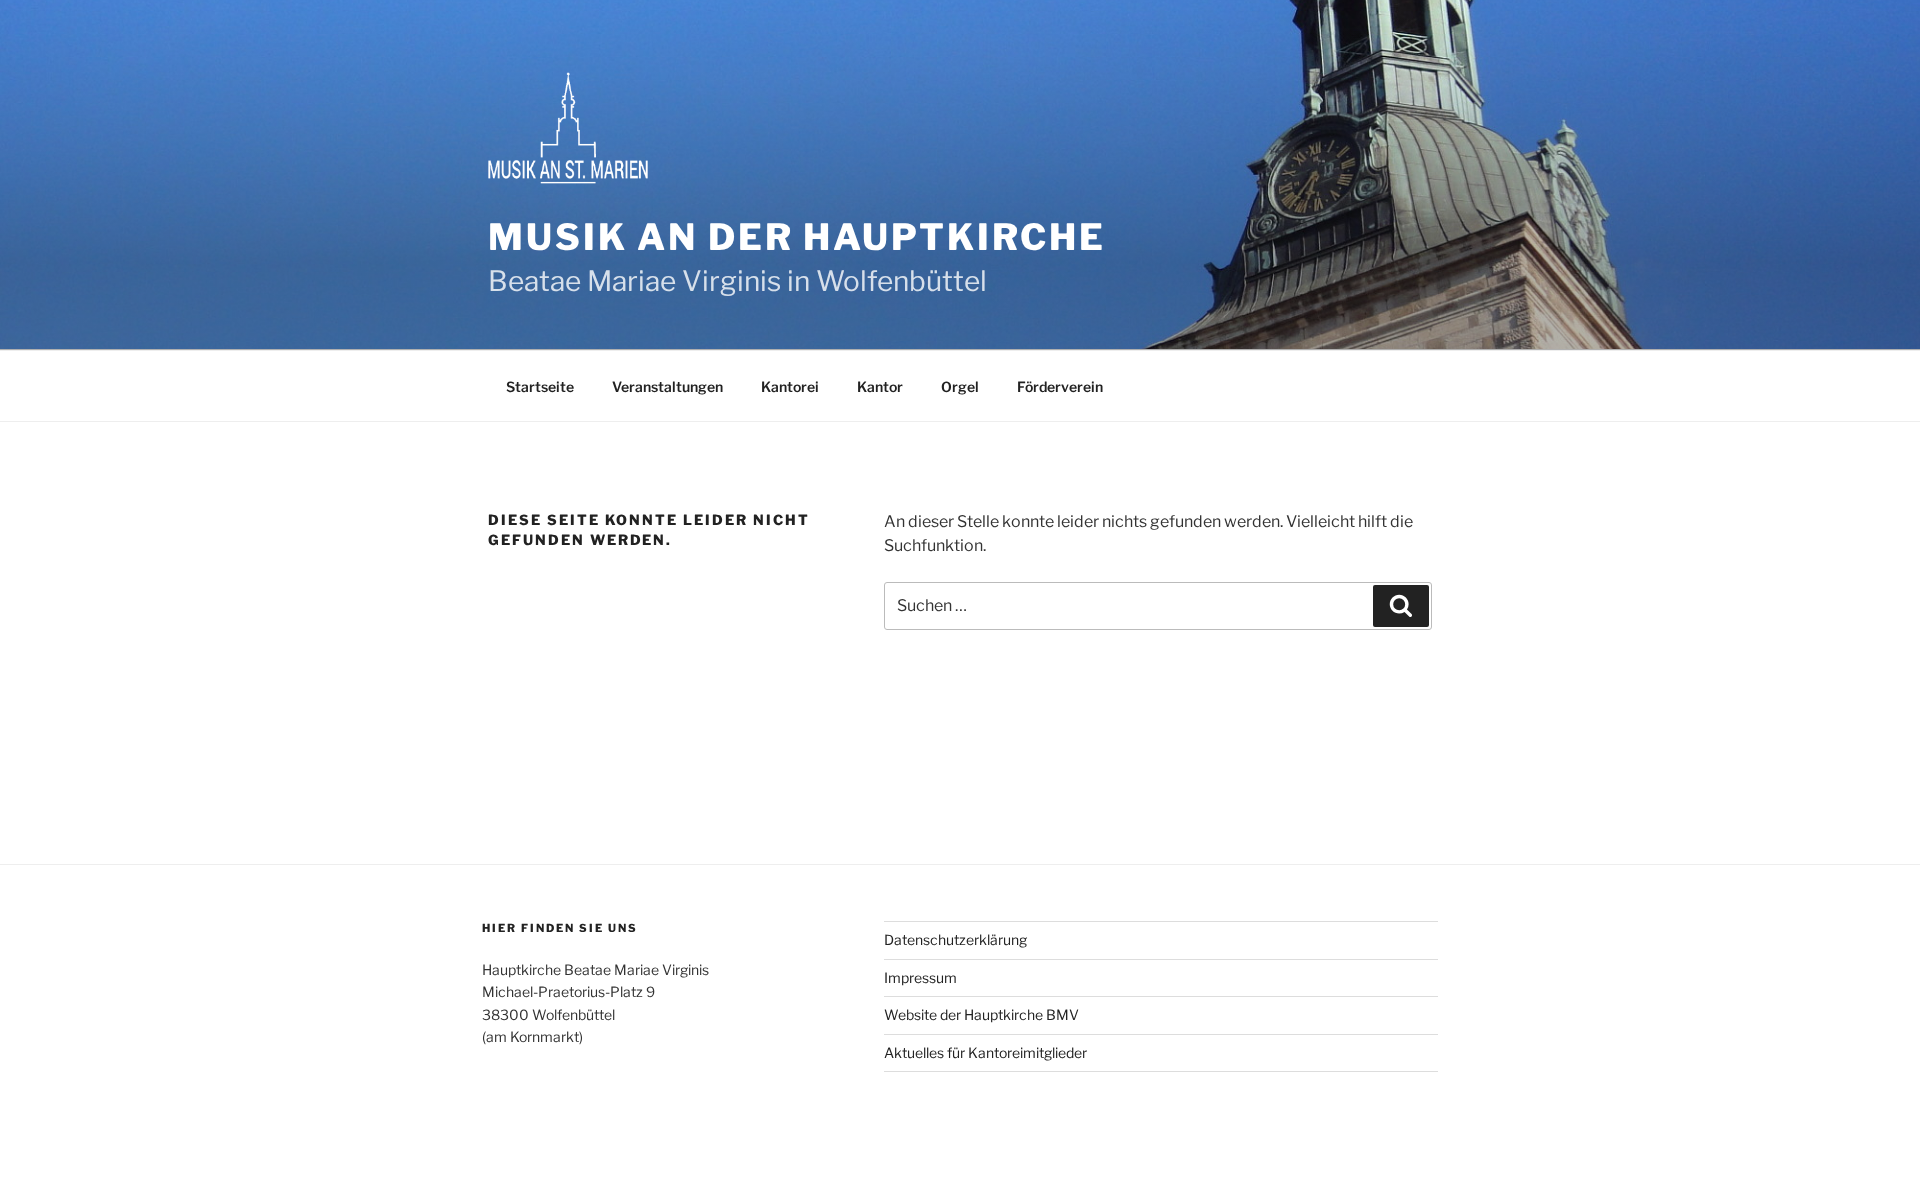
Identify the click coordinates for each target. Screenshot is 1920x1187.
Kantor (880, 386)
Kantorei (790, 386)
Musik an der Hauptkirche (797, 237)
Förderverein (1060, 386)
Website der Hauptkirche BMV (981, 1014)
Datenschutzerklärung (955, 939)
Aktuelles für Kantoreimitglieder (985, 1052)
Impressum (920, 977)
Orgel (960, 386)
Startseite (540, 386)
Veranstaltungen (667, 386)
